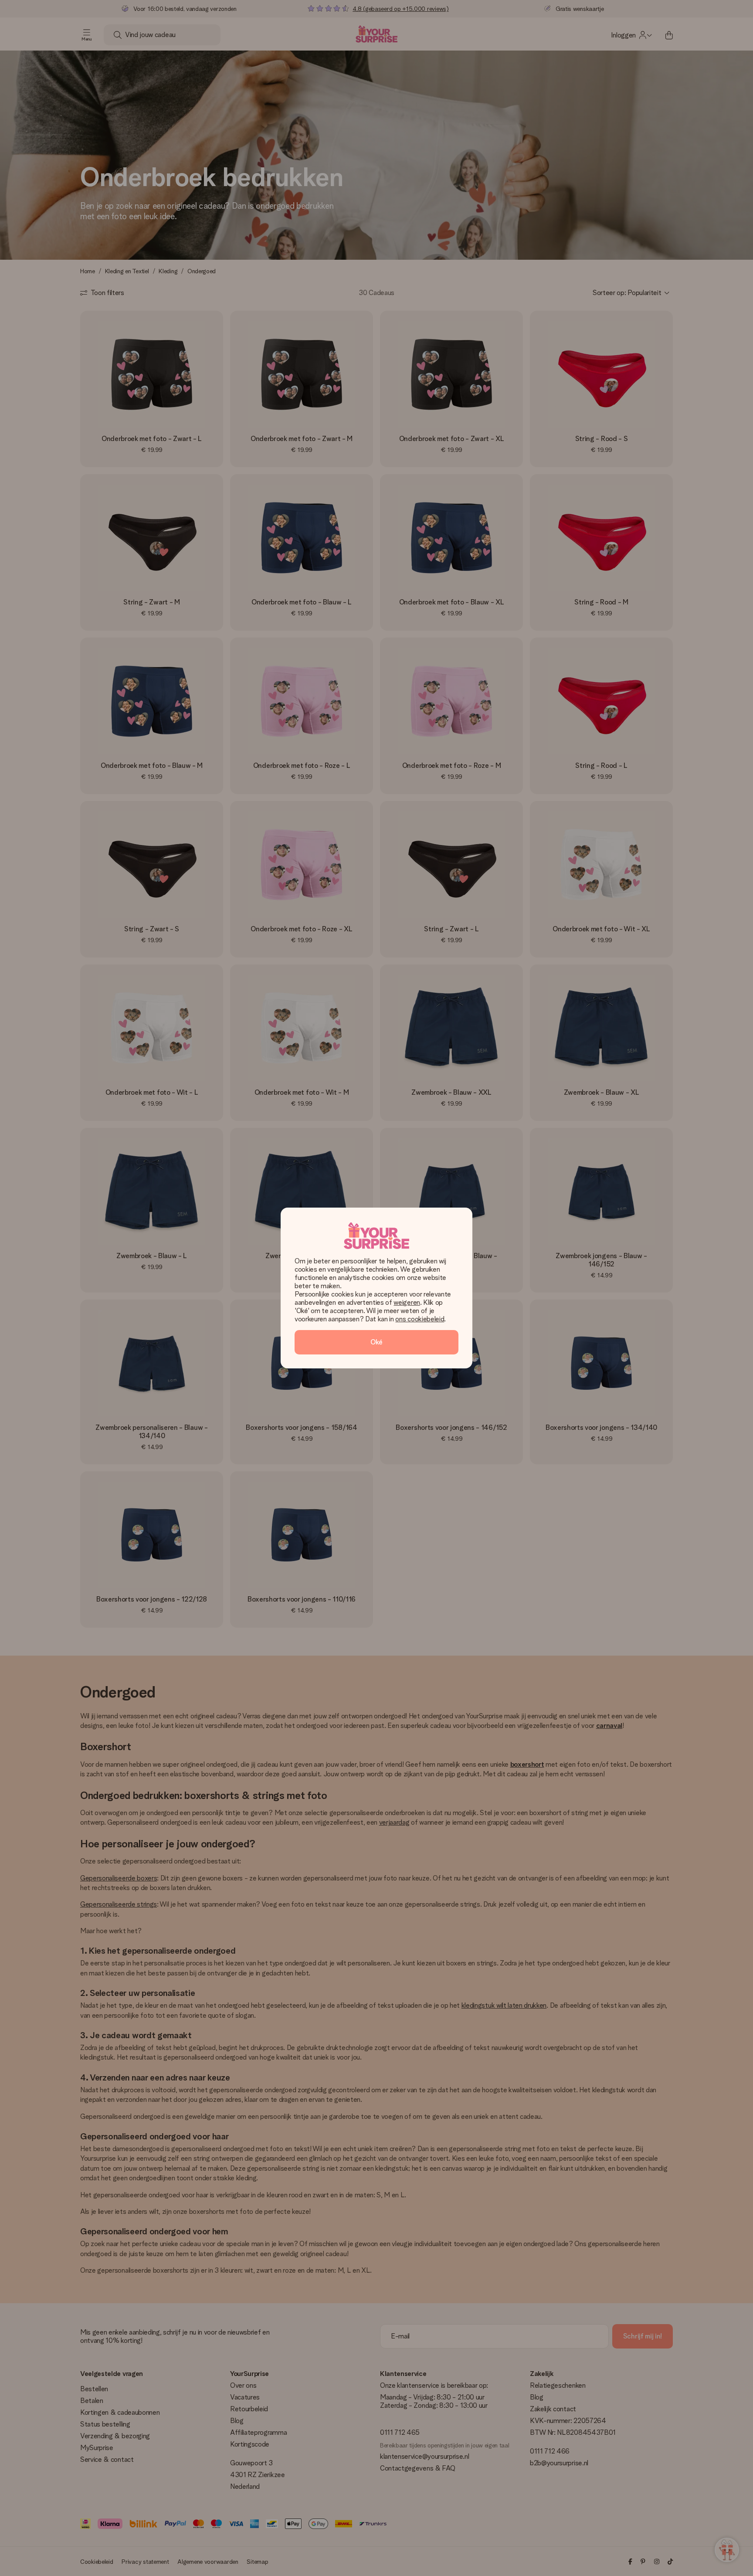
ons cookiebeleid (420, 1319)
